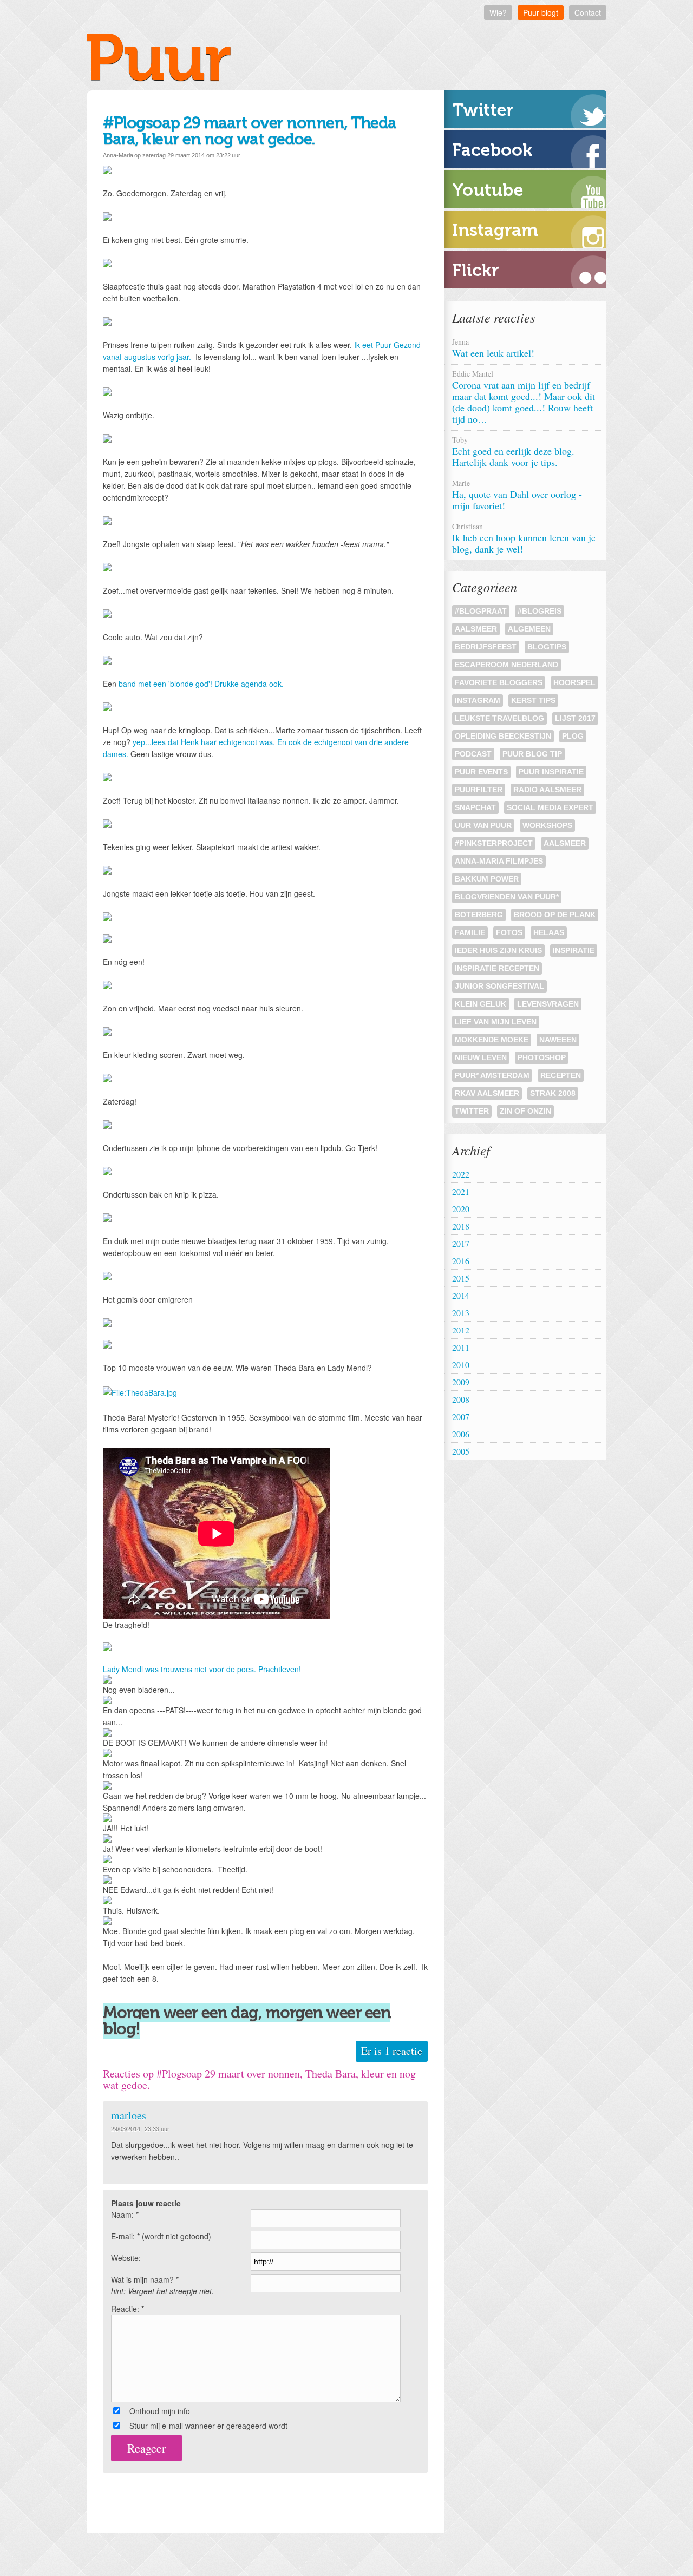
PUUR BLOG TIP (532, 754)
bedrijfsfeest (486, 647)
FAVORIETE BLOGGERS (499, 682)
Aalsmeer (476, 629)
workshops (547, 825)
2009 (461, 1382)
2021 (461, 1191)
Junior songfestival (499, 986)
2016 (461, 1261)
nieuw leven (481, 1057)
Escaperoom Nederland (506, 665)
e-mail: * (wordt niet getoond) (161, 2236)
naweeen (558, 1040)
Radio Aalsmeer (547, 790)
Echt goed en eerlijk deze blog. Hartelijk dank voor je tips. (513, 452)
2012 (461, 1330)
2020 (461, 1209)
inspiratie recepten (497, 968)
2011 (461, 1347)
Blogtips (547, 647)
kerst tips (533, 700)
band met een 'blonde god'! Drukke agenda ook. (201, 684)
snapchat (475, 807)
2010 (461, 1365)
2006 (461, 1434)
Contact (588, 12)
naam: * (125, 2214)
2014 (461, 1295)
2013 (461, 1313)
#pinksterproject (494, 843)
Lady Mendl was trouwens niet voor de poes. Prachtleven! (202, 1669)
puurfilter (479, 790)
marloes (129, 2115)
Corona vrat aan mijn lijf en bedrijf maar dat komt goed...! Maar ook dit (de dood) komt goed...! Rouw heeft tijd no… (524, 397)
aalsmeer (565, 843)
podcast (473, 754)
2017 (461, 1243)
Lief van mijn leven (496, 1022)
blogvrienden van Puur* (507, 897)
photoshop (542, 1057)
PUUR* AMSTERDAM (492, 1075)
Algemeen (529, 629)
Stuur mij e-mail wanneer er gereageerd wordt (208, 2426)
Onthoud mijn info (160, 2411)
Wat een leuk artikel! (495, 348)
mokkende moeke (492, 1040)
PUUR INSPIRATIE (551, 772)
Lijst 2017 (575, 718)
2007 (461, 1417)
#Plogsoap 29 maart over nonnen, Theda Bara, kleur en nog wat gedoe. (250, 131)
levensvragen (548, 1004)
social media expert (550, 807)
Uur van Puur (483, 825)
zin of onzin (525, 1111)
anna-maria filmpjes (499, 861)
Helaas (549, 932)
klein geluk (480, 1004)
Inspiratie (574, 950)
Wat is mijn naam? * (162, 2285)
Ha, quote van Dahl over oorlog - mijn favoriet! (517, 495)
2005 (461, 1451)
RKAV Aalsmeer (487, 1093)
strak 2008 (553, 1093)
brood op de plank (555, 915)
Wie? (498, 12)
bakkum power (487, 879)
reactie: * (128, 2309)
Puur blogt (541, 12)
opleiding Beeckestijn (503, 736)
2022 (461, 1174)
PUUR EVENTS (481, 772)
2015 (461, 1278)
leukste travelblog (499, 718)
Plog (573, 736)
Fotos (509, 932)
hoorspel (574, 682)
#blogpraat (481, 611)
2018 (461, 1226)
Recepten (561, 1075)
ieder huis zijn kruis (498, 950)
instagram (478, 700)
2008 (461, 1399)
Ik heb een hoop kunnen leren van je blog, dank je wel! (524, 538)
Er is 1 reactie (392, 2051)
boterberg (479, 915)
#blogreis (540, 611)
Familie (470, 932)
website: (126, 2258)
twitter (472, 1111)
